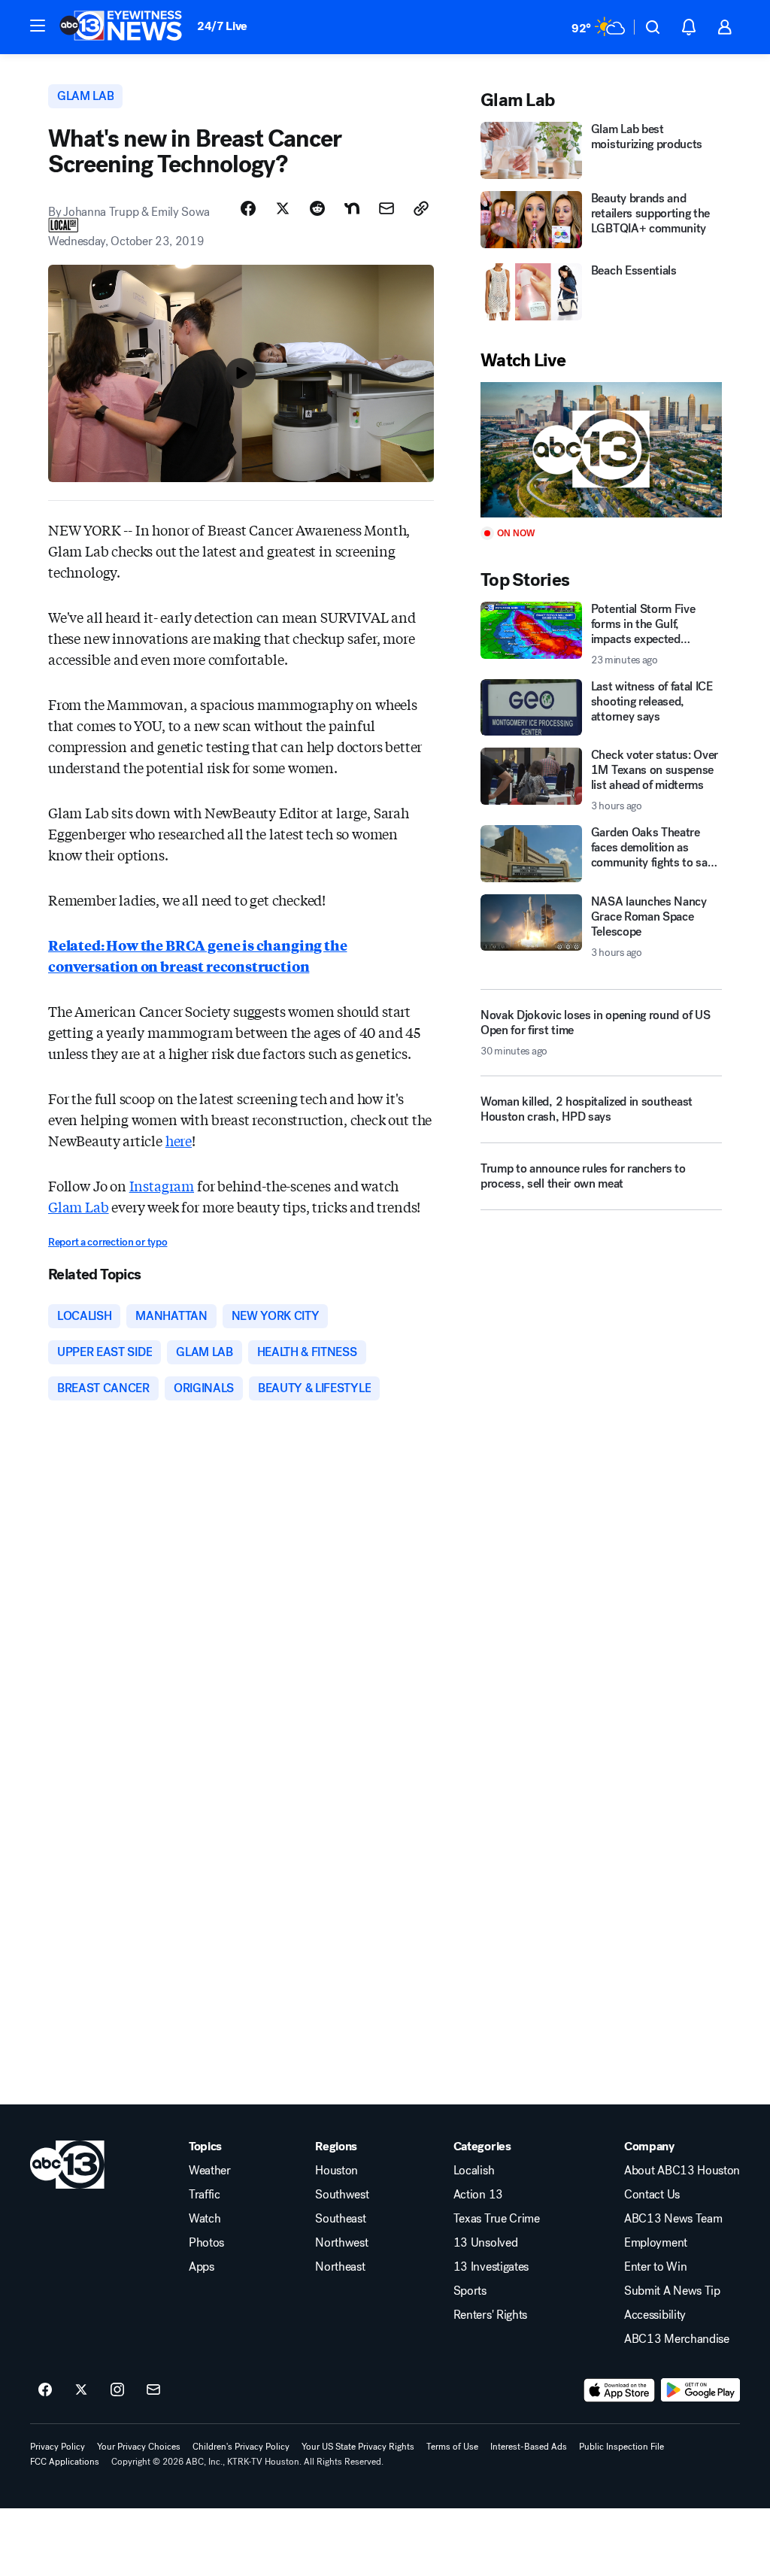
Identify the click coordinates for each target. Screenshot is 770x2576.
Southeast (340, 2219)
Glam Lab (79, 1206)
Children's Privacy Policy (241, 2447)
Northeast (340, 2267)
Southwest (342, 2195)
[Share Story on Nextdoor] (352, 208)
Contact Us (652, 2195)
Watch (205, 2219)
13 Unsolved (485, 2243)
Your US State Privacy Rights (358, 2447)
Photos (206, 2243)
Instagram (162, 1185)
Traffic (205, 2195)
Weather (210, 2171)
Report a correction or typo (108, 1242)
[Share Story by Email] (387, 208)
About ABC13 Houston (682, 2171)
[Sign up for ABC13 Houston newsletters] (153, 2390)
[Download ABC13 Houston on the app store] (620, 2390)
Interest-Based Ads (529, 2447)
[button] (38, 26)
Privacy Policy (58, 2447)
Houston (336, 2171)
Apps (202, 2267)
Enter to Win (655, 2267)
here (179, 1140)
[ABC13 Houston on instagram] (117, 2390)
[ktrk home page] (67, 2165)
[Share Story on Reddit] (317, 208)
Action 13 (478, 2195)
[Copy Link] (421, 208)
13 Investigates (491, 2267)
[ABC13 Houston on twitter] (81, 2390)
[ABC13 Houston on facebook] (45, 2390)
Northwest (341, 2243)
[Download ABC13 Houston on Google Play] (700, 2390)
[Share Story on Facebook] (248, 208)
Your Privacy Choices (139, 2447)
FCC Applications (65, 2462)
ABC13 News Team (673, 2219)
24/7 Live (222, 26)
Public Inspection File (621, 2447)
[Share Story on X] (283, 208)
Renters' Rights (490, 2315)
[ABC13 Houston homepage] (121, 27)
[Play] (601, 450)
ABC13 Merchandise (677, 2339)
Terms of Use (452, 2447)
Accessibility (655, 2315)
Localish (474, 2171)
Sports (470, 2291)
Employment (656, 2243)
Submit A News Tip (672, 2291)
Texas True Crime (497, 2219)
